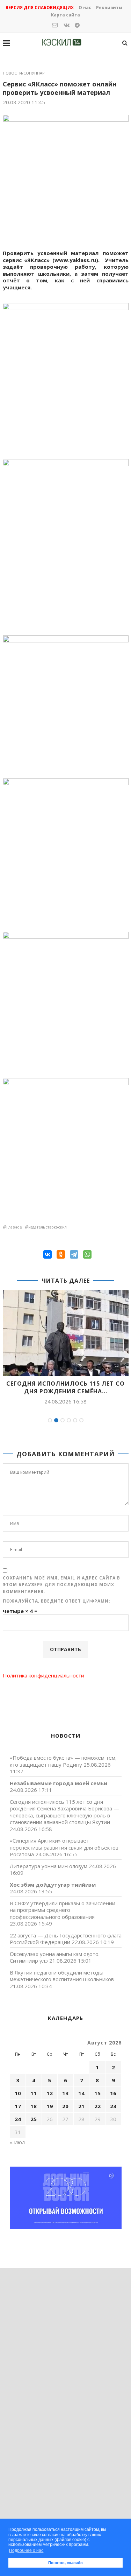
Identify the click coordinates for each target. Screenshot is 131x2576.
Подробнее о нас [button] (26, 2550)
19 (50, 2106)
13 (65, 2093)
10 (18, 2093)
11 (34, 2093)
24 (18, 2119)
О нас (85, 8)
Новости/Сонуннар (24, 73)
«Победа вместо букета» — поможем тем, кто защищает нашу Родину (63, 1761)
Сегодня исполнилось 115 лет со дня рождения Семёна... (65, 1387)
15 (97, 2093)
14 (81, 2093)
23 (113, 2106)
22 (97, 2106)
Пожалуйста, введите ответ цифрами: (57, 1601)
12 (50, 2093)
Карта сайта (65, 15)
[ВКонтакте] (48, 1254)
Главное (14, 1227)
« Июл (17, 2142)
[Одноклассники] (61, 1254)
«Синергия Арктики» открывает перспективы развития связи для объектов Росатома (64, 1847)
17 (18, 2106)
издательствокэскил (48, 1227)
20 (65, 2106)
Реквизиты (109, 8)
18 (34, 2106)
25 (34, 2119)
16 (113, 2093)
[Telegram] (74, 1254)
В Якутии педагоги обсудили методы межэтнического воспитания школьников (62, 1976)
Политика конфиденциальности (43, 1675)
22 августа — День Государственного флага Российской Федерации (66, 1939)
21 (81, 2106)
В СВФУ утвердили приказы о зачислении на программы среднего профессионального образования (63, 1910)
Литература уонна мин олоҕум (49, 1866)
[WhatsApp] (87, 1254)
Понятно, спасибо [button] (65, 2563)
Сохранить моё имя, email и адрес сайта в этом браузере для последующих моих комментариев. (61, 1585)
